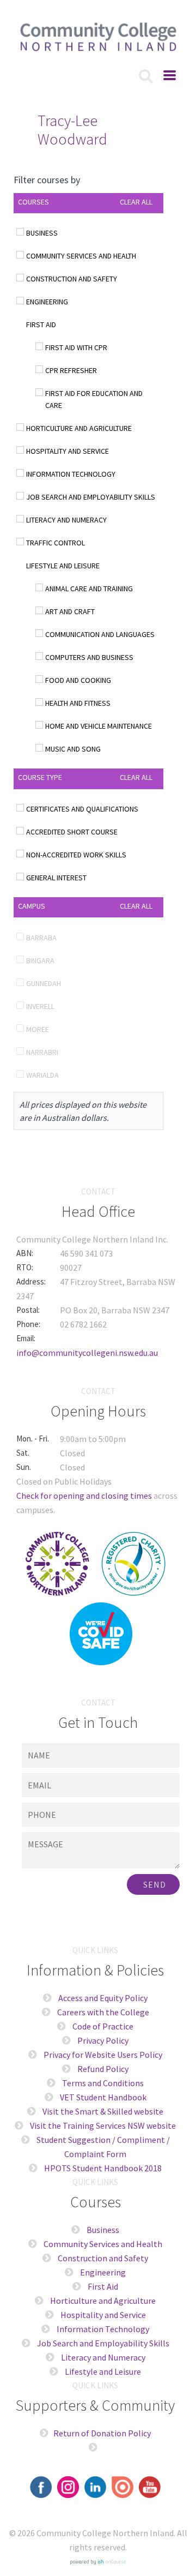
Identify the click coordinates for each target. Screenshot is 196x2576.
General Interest (56, 878)
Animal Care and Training (89, 589)
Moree (38, 1029)
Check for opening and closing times (84, 1496)
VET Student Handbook (103, 2097)
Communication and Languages (100, 634)
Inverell (40, 1006)
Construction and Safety (72, 279)
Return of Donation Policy (102, 2433)
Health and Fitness (78, 703)
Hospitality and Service (68, 451)
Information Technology (71, 474)
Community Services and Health (81, 256)
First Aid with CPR (76, 347)
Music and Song (73, 749)
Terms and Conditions (103, 2083)
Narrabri (42, 1052)
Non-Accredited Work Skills (76, 855)
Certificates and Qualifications (82, 809)
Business (42, 233)
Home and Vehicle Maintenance (99, 726)
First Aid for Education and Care (94, 399)
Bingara (40, 960)
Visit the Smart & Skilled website (103, 2111)
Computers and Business (89, 657)
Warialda (42, 1075)
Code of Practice (102, 2026)
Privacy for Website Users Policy (103, 2055)
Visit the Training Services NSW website (103, 2125)
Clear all (136, 202)
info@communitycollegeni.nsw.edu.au (87, 1353)
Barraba (41, 938)
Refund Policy (103, 2069)
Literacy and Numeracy (66, 520)
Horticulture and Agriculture (79, 428)
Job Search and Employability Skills (91, 497)
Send (155, 1884)
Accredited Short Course (72, 832)
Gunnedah (44, 983)
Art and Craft (70, 611)
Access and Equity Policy (103, 1998)
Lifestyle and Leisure (63, 566)
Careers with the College (102, 2012)
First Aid (41, 325)
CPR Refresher (71, 370)
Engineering (47, 302)
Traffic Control (56, 543)
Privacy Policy (103, 2040)
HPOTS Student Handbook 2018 (103, 2168)
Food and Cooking (78, 680)
